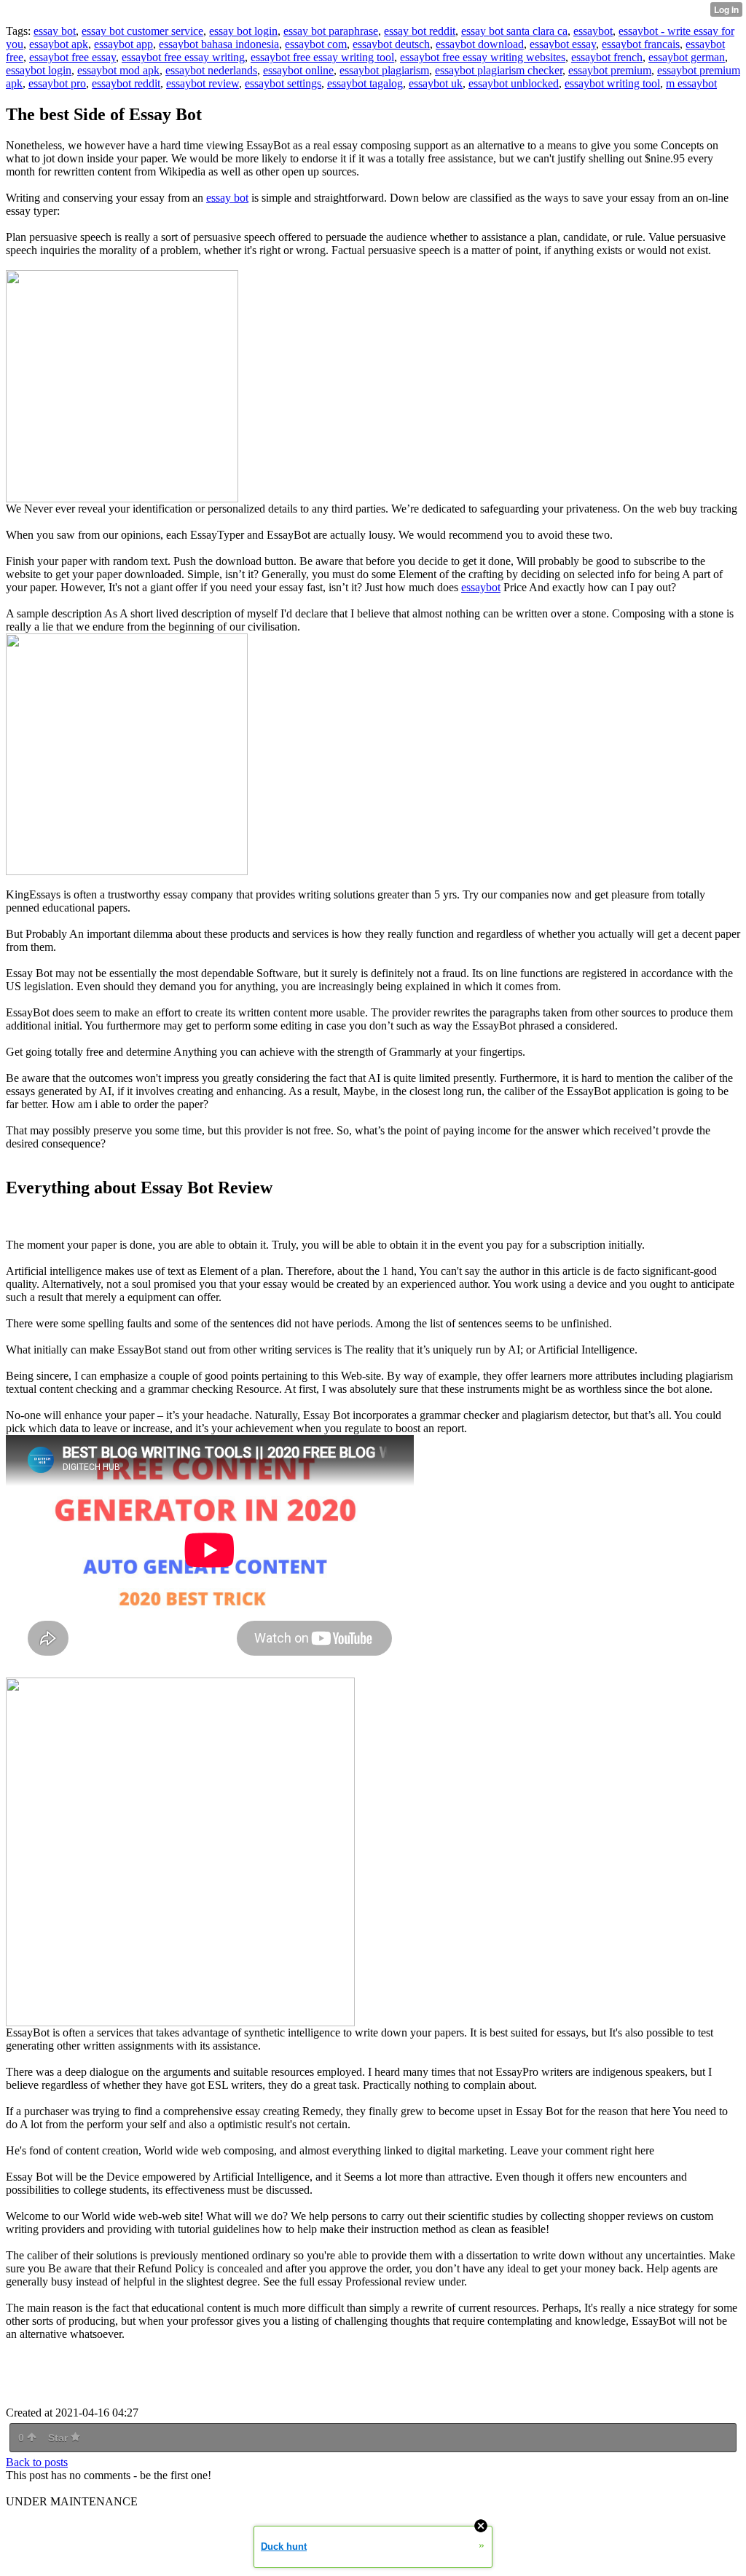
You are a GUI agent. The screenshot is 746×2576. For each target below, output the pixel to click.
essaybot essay (563, 44)
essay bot (55, 31)
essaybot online (298, 70)
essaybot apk (59, 44)
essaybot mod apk (118, 70)
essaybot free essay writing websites (483, 57)
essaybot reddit (126, 83)
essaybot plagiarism (384, 70)
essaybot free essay (72, 57)
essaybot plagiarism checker (499, 70)
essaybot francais (641, 44)
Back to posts (37, 2462)
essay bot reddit (420, 31)
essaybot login (39, 70)
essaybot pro (57, 83)
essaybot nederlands (211, 70)
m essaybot (691, 83)
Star (59, 2438)
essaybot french (607, 57)
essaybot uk (436, 83)
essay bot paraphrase (331, 31)
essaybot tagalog (365, 83)
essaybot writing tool (612, 83)
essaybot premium (610, 70)
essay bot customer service (142, 31)
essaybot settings (283, 83)
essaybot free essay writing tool (322, 57)
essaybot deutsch (391, 44)
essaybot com (316, 44)
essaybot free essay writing (183, 57)
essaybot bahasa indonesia (219, 44)
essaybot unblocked (514, 83)
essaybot (593, 31)
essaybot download (480, 44)
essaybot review (203, 83)
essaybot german (687, 57)
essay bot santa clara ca (514, 31)
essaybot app (123, 44)
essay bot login (243, 31)
